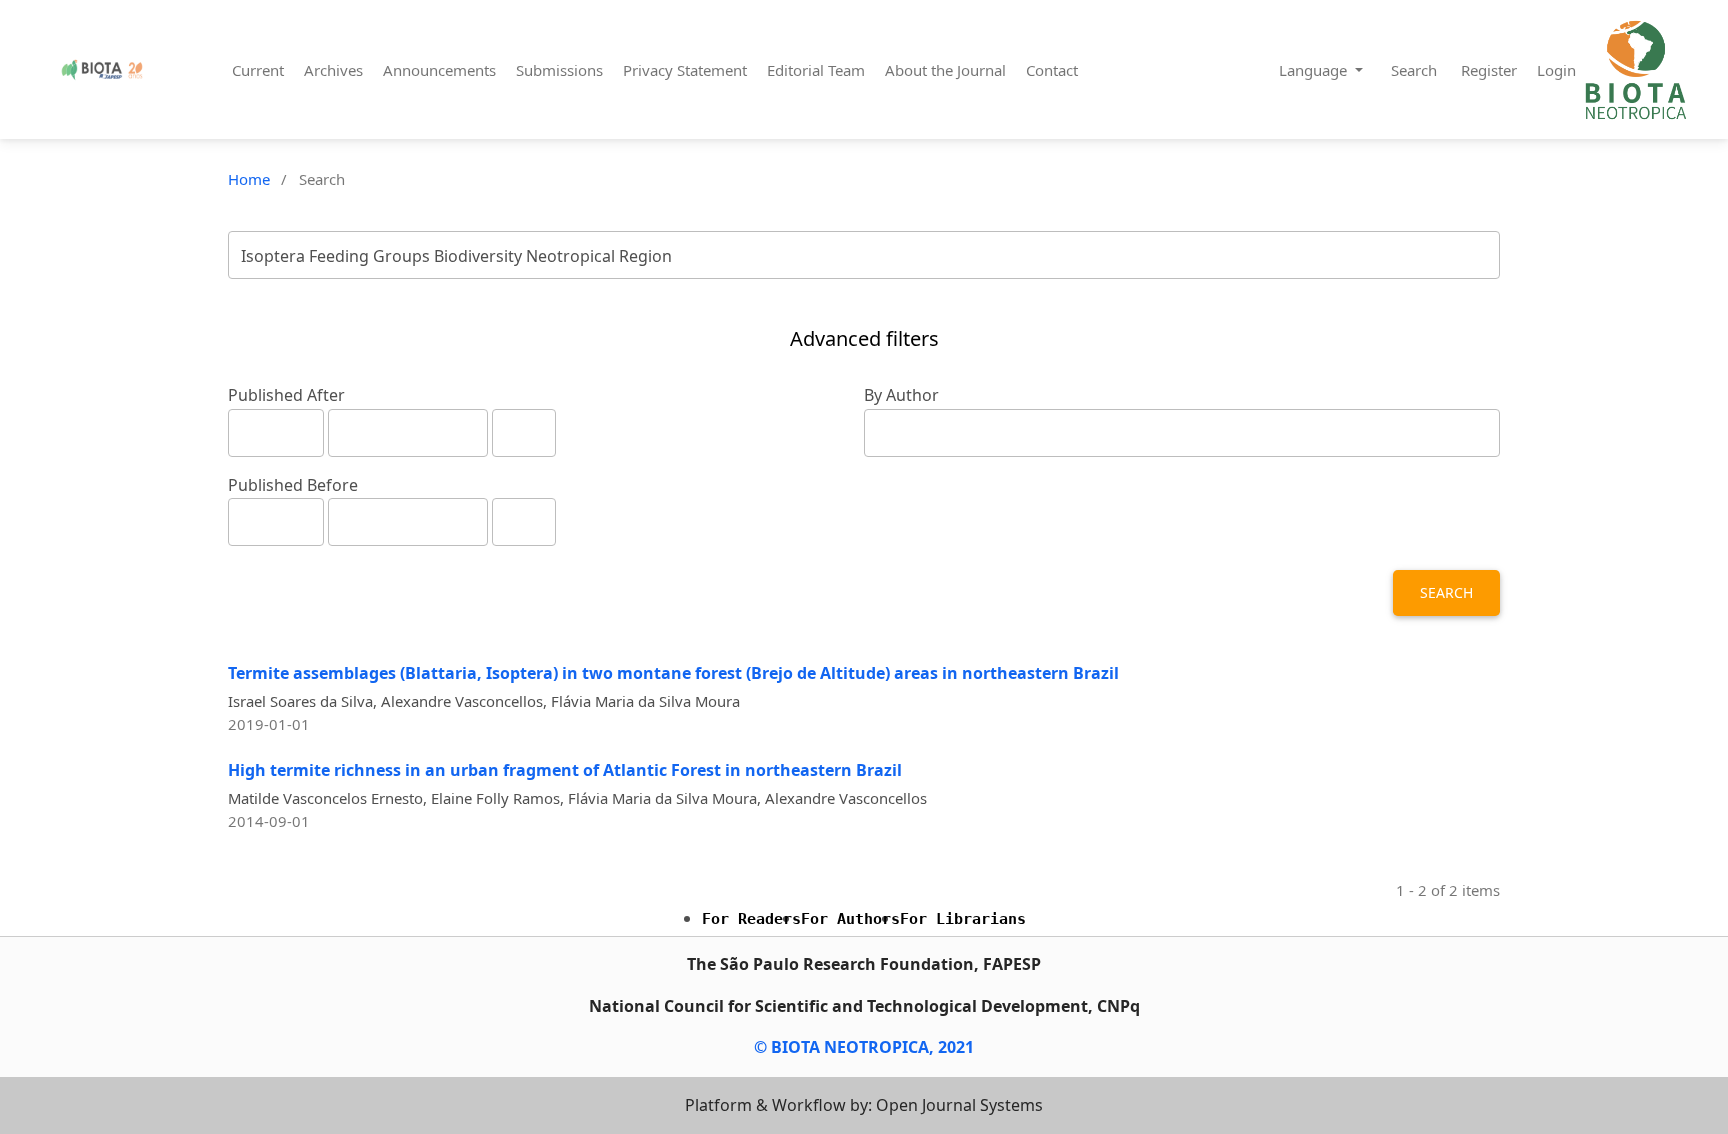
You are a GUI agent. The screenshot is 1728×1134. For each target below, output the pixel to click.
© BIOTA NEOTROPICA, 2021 (864, 1047)
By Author (901, 395)
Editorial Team (816, 70)
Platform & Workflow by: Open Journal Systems (864, 1105)
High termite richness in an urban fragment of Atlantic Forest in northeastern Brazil (565, 770)
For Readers (751, 919)
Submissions (559, 70)
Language (1315, 70)
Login (1556, 70)
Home (249, 179)
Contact (1052, 70)
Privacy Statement (685, 70)
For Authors (850, 919)
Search (1414, 70)
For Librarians (963, 919)
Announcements (439, 70)
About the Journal (945, 70)
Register (1489, 70)
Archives (333, 70)
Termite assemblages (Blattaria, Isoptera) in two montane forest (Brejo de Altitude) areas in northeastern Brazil (673, 673)
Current (258, 70)
